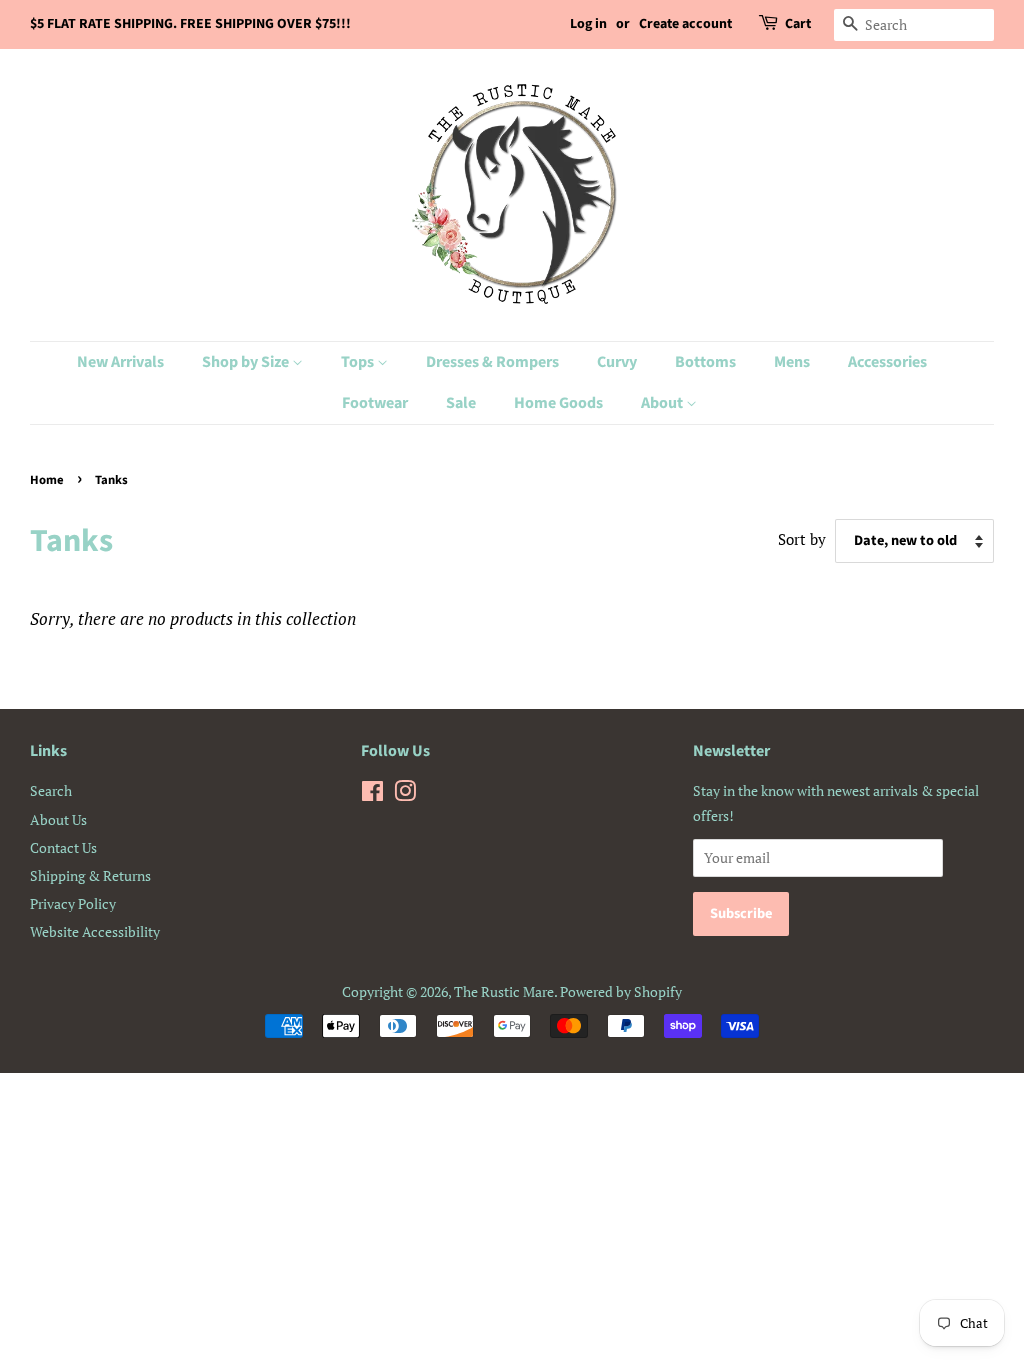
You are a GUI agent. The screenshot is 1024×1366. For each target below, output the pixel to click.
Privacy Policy (73, 903)
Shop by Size (247, 362)
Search (51, 790)
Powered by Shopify (621, 991)
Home (47, 480)
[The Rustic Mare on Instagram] (405, 794)
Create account (685, 24)
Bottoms (705, 362)
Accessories (887, 362)
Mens (792, 362)
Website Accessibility (95, 931)
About (663, 403)
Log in (588, 24)
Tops (359, 362)
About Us (58, 819)
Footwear (375, 403)
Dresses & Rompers (492, 362)
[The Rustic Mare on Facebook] (372, 794)
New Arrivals (120, 362)
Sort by (802, 539)
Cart (798, 24)
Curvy (617, 362)
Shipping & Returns (90, 875)
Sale (461, 403)
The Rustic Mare (504, 991)
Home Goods (558, 403)
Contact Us (63, 847)
